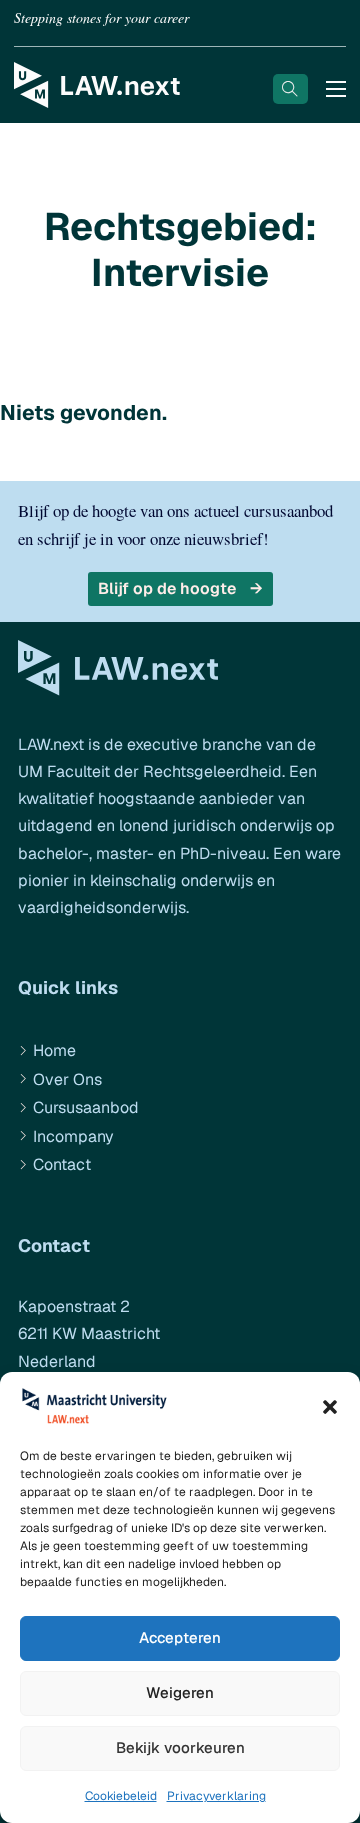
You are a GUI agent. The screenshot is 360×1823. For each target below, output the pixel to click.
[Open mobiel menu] (336, 89)
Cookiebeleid (121, 1796)
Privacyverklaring (216, 1796)
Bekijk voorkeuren (180, 1747)
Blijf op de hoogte (167, 588)
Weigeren (180, 1692)
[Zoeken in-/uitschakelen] (290, 89)
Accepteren (180, 1637)
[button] (330, 1407)
